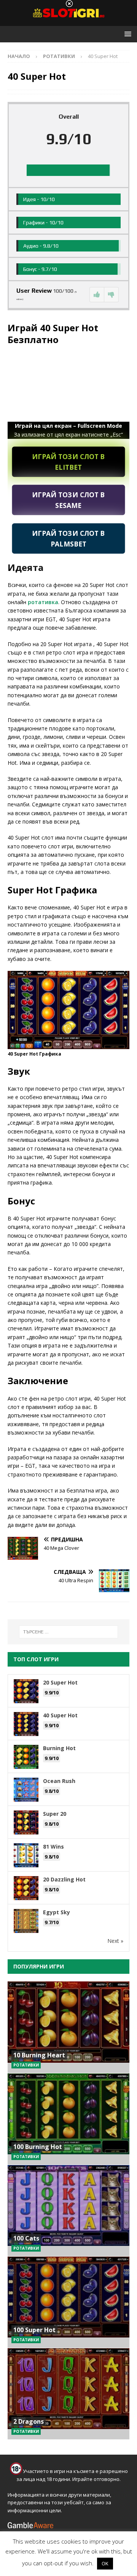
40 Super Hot (60, 1715)
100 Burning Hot (38, 2147)
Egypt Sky (57, 1912)
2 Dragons (29, 2421)
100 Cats (26, 2238)
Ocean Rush (59, 1781)
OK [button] (105, 2563)
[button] (127, 34)
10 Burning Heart (39, 2055)
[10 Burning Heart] (68, 2027)
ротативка (43, 602)
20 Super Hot (60, 1682)
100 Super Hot (34, 2330)
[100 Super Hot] (68, 2302)
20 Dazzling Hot (64, 1879)
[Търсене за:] (68, 1632)
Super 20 (55, 1814)
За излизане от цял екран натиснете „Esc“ (68, 430)
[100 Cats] (68, 2210)
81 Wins (53, 1847)
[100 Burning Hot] (68, 2119)
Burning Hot (59, 1748)
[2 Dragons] (68, 2394)
